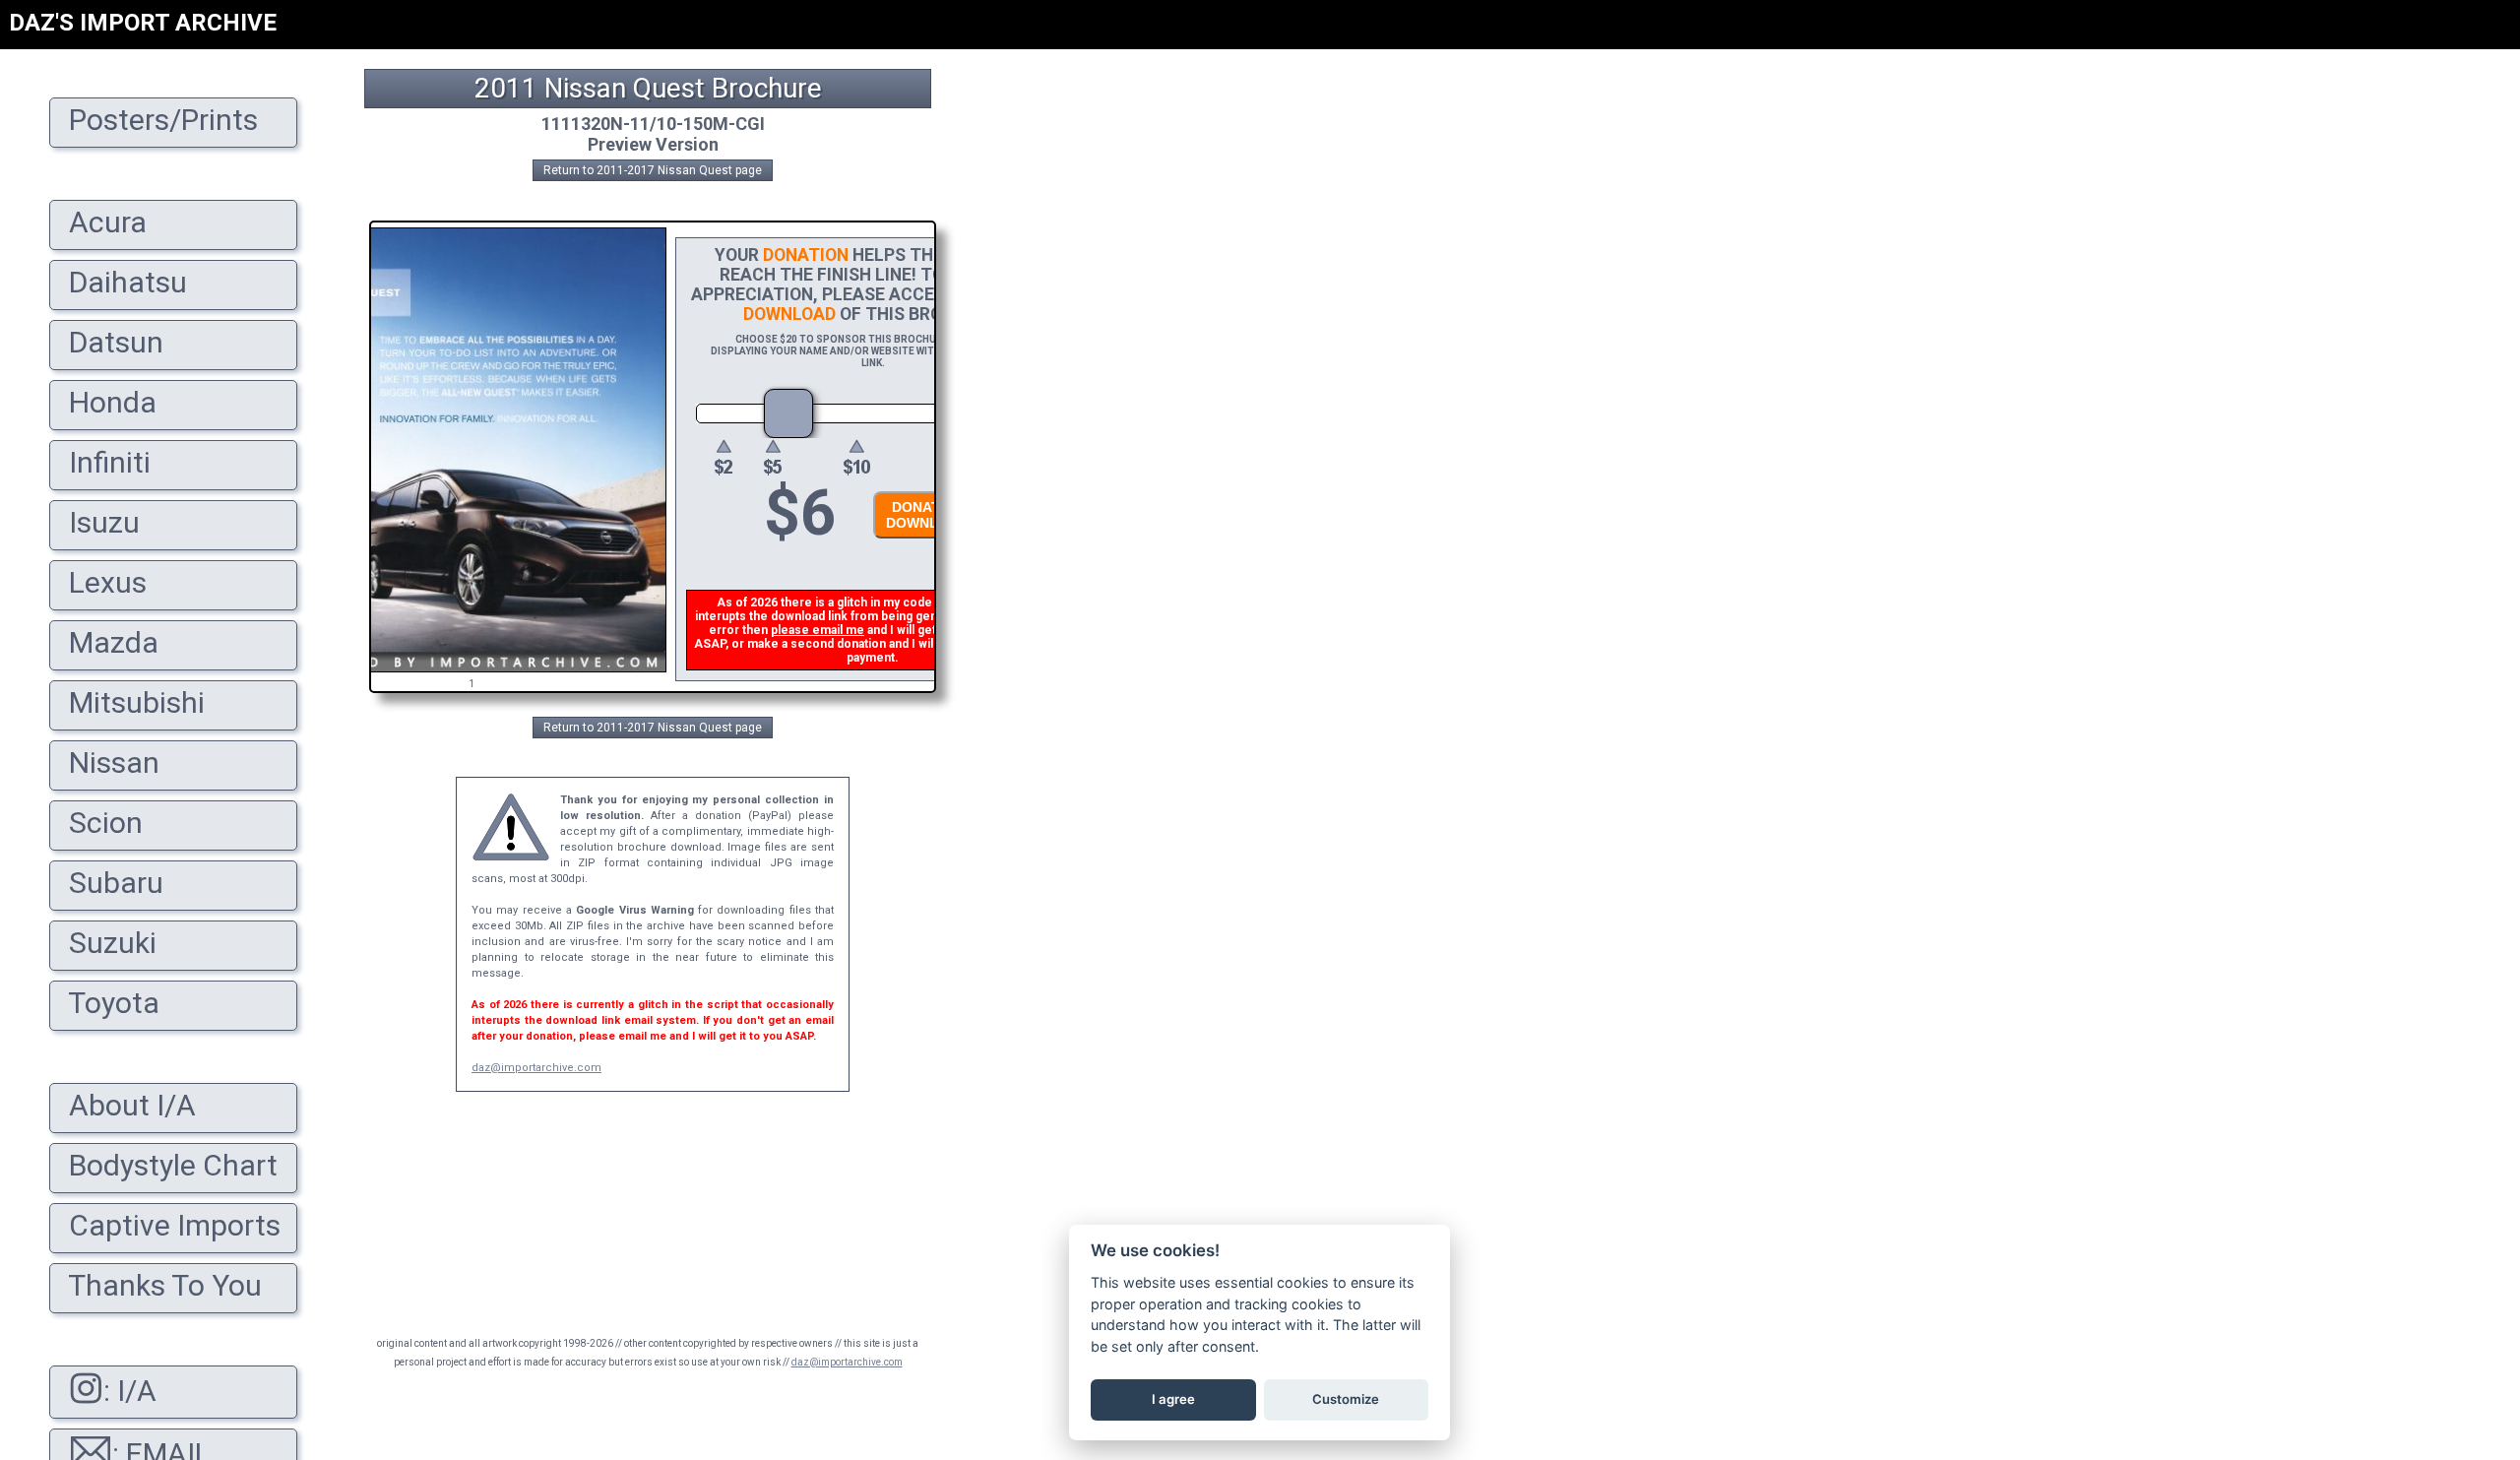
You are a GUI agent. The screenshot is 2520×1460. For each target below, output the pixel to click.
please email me (818, 630)
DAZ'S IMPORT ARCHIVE (143, 23)
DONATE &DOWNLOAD (927, 515)
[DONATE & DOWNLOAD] (922, 544)
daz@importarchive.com (536, 1068)
